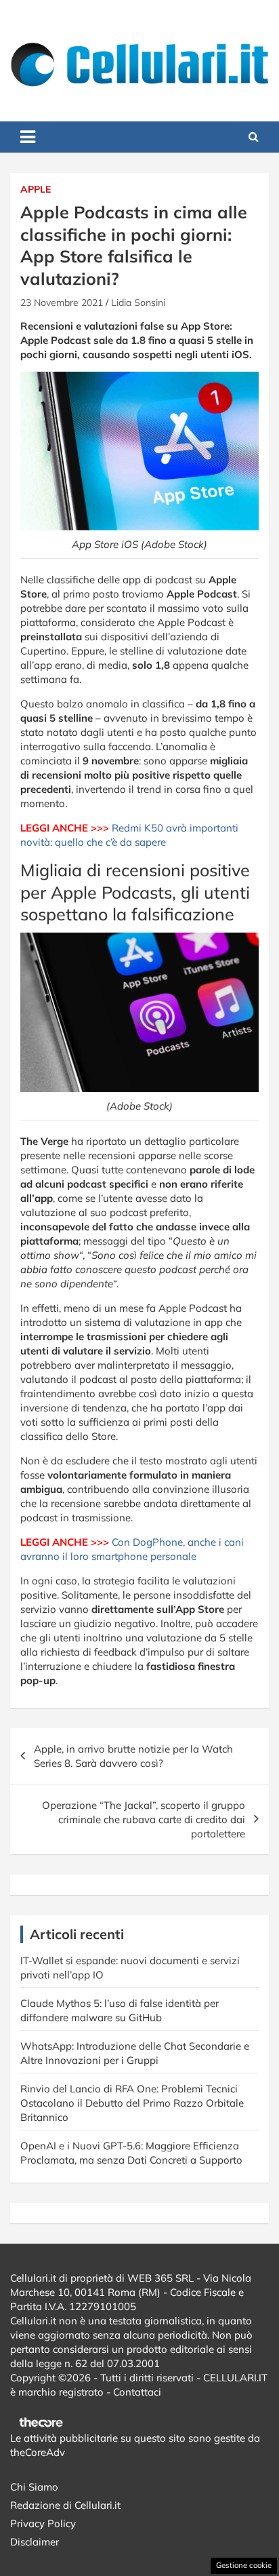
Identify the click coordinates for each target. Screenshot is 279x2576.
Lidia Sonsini (138, 303)
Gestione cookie (244, 2565)
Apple (36, 189)
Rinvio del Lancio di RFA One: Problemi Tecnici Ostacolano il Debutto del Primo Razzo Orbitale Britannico (132, 2103)
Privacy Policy (43, 2523)
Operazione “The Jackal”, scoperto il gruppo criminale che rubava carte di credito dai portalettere (144, 1819)
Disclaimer (35, 2542)
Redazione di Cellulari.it (65, 2505)
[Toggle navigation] (28, 137)
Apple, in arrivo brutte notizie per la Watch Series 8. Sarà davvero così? (133, 1756)
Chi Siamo (34, 2487)
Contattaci (137, 2392)
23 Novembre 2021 (62, 303)
